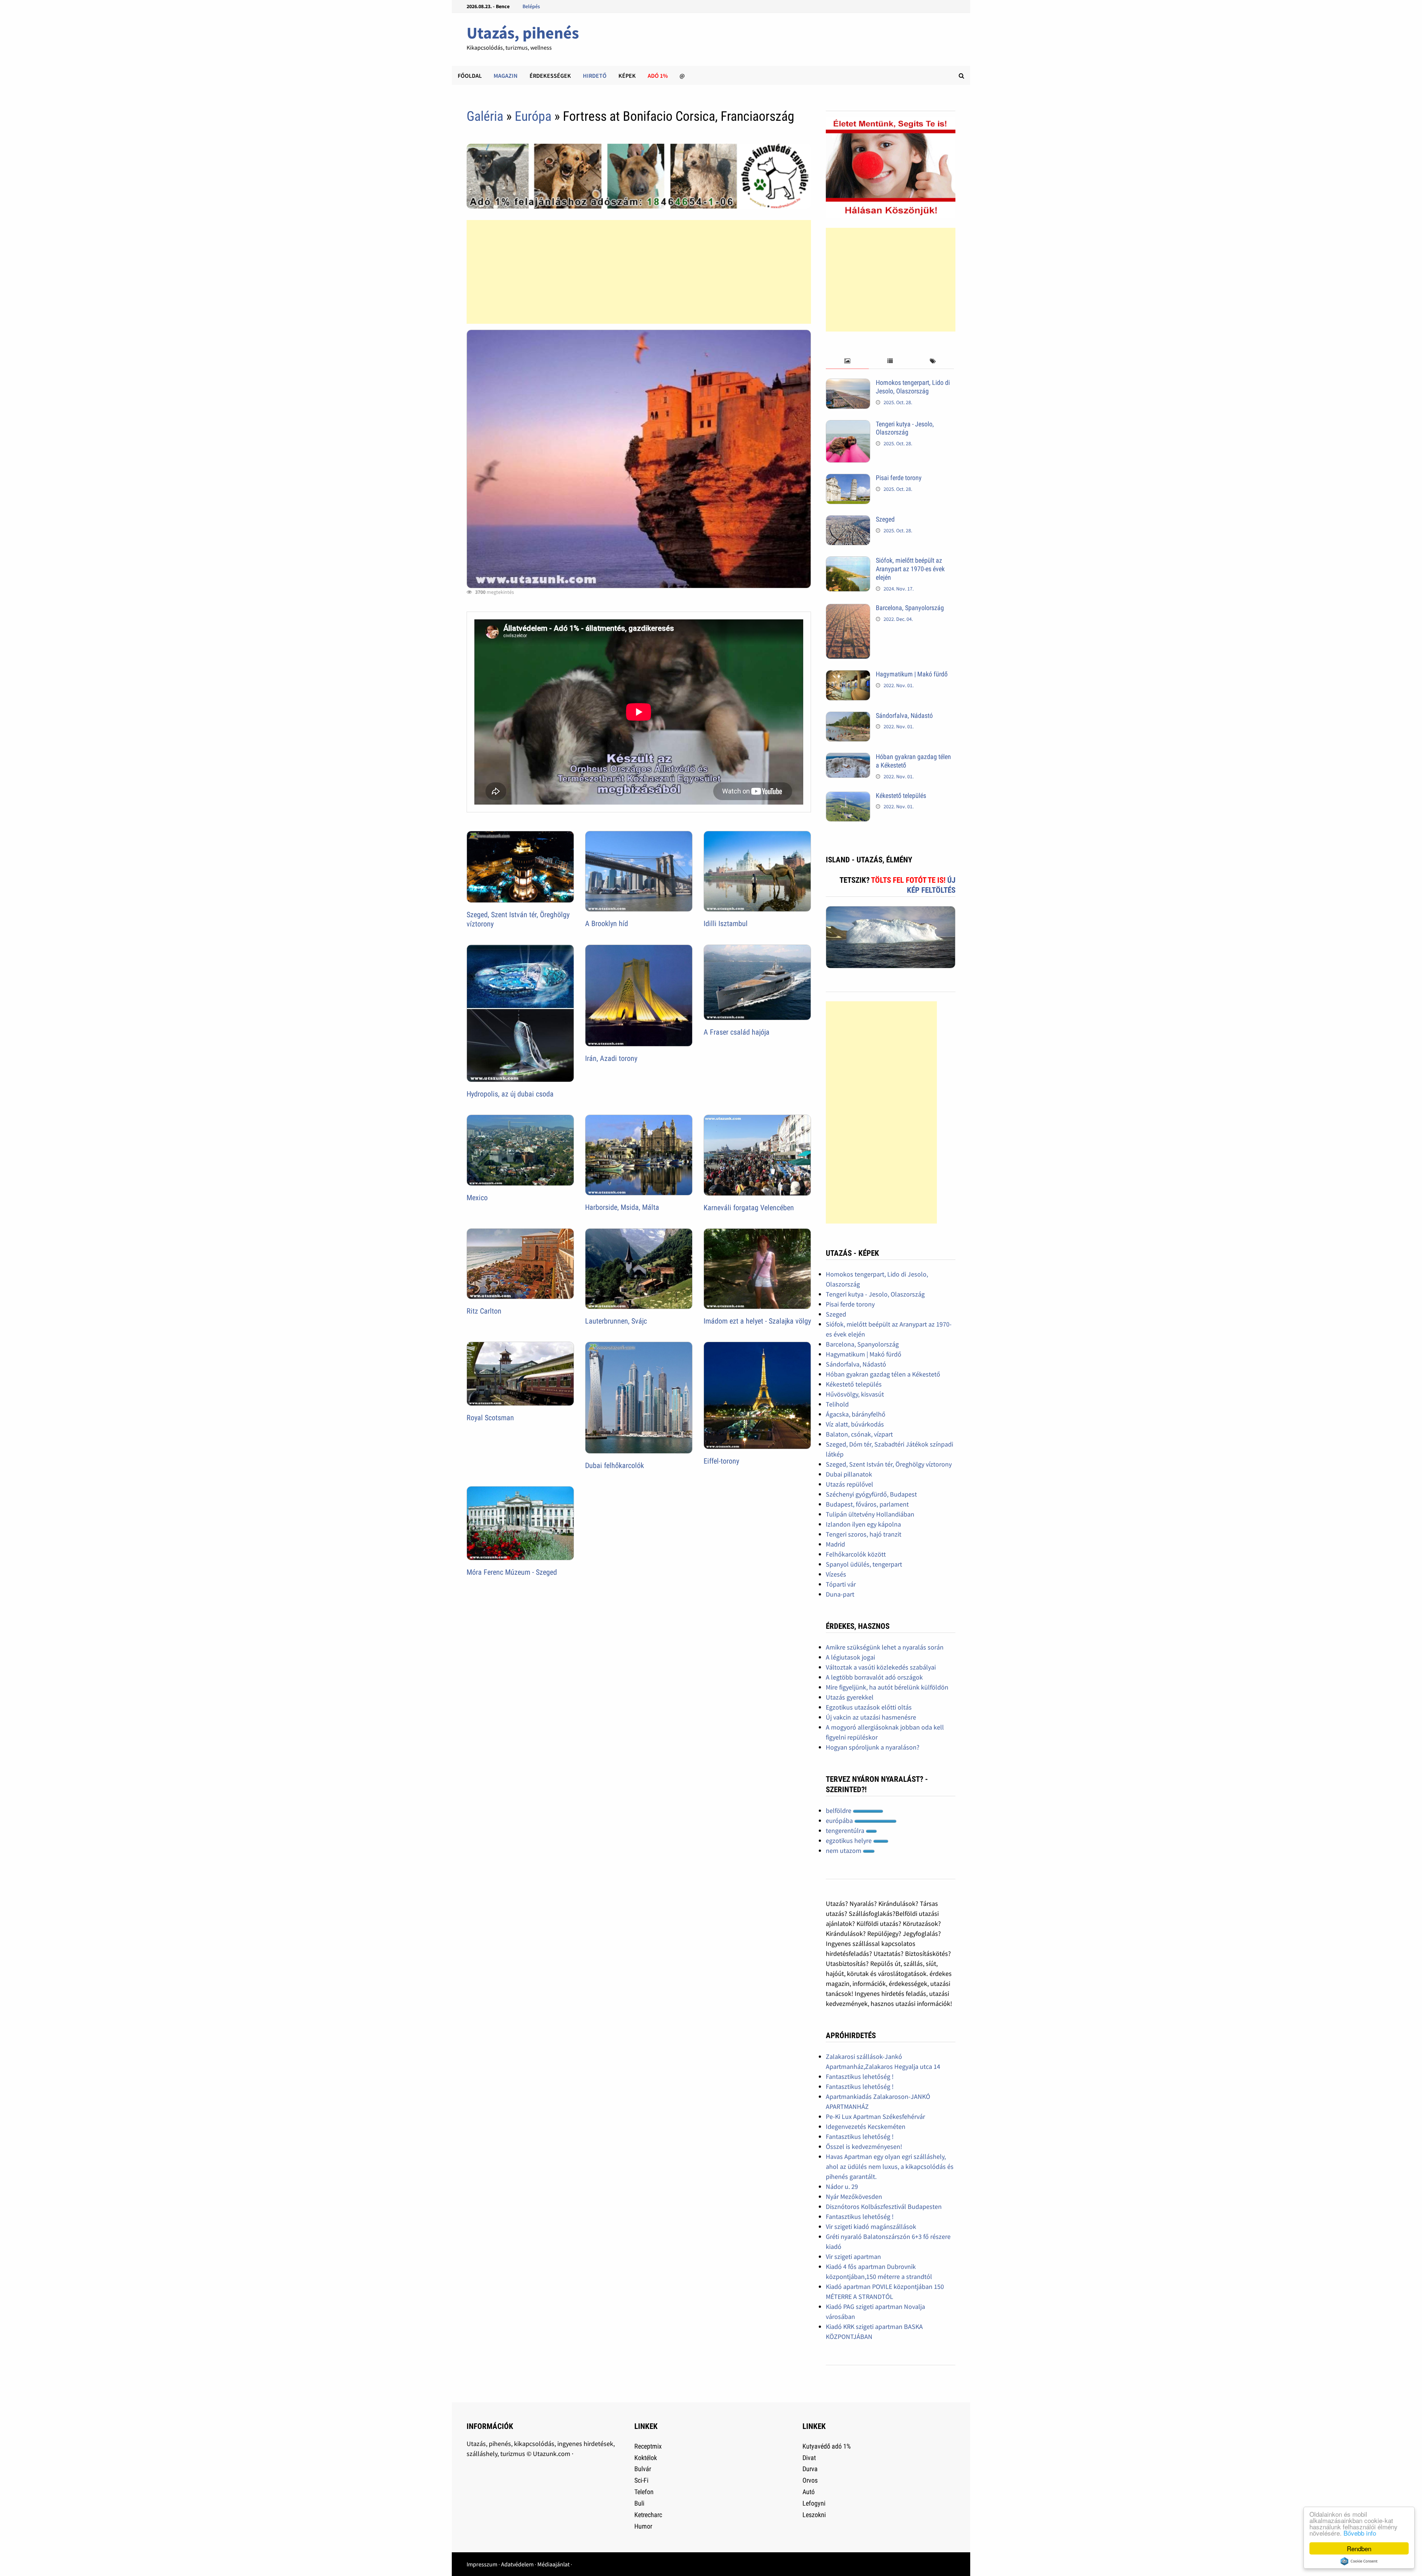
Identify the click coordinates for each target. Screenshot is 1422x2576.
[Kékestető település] (848, 797)
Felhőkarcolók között (856, 1554)
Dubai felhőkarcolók (615, 1465)
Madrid (835, 1544)
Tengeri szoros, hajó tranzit (864, 1534)
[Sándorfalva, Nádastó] (848, 717)
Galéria (485, 116)
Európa (533, 116)
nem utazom (844, 1851)
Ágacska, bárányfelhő (856, 1414)
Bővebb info (1360, 2533)
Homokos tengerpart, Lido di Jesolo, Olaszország (913, 387)
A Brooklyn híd (607, 923)
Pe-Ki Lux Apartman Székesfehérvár (875, 2116)
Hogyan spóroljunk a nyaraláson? (873, 1747)
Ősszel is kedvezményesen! (864, 2146)
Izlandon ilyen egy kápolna (863, 1524)
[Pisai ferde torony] (848, 479)
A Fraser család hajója (737, 1032)
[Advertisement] (639, 272)
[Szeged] (848, 520)
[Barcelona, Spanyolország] (848, 609)
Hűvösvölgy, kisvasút (855, 1394)
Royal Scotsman (490, 1418)
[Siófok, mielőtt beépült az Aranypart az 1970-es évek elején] (848, 561)
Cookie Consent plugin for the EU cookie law (1359, 2561)
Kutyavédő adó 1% (827, 2446)
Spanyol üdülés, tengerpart (864, 1564)
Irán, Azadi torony (611, 1058)
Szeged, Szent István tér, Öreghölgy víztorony (889, 1464)
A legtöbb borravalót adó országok (874, 1677)
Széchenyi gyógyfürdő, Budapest (871, 1494)
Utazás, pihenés (523, 33)
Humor (643, 2526)
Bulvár (643, 2469)
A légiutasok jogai (850, 1657)
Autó (809, 2492)
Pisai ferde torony (899, 478)
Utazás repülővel (849, 1484)
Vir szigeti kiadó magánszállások (871, 2226)
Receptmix (648, 2446)
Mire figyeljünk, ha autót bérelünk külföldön (887, 1687)
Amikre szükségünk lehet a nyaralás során (885, 1647)
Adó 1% (658, 76)
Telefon (644, 2492)
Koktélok (646, 2458)
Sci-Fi (641, 2480)
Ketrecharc (648, 2515)
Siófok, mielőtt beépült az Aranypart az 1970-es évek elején (910, 569)
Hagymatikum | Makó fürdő (912, 674)
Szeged (885, 519)
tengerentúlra (846, 1831)
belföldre (839, 1810)
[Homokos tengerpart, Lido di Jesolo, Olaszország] (848, 384)
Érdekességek (550, 76)
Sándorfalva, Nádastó (904, 715)
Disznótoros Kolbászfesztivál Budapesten (884, 2206)
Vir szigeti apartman (853, 2257)
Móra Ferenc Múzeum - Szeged (512, 1572)
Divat (809, 2458)
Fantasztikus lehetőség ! (860, 2076)
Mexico (477, 1198)
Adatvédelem (517, 2564)
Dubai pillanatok (849, 1474)
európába (840, 1820)
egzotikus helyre (849, 1841)
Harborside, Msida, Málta (622, 1207)
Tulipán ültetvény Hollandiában (870, 1514)
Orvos (810, 2480)
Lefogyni (814, 2503)
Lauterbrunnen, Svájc (616, 1321)
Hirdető (595, 76)
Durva (810, 2469)
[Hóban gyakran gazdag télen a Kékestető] (848, 758)
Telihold (837, 1404)
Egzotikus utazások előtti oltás (869, 1707)
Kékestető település (901, 796)
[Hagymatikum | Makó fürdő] (848, 675)
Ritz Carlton (484, 1311)
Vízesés (836, 1574)
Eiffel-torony (721, 1461)
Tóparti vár (841, 1584)
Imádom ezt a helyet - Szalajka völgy (757, 1321)
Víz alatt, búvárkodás (855, 1424)
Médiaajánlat (553, 2564)
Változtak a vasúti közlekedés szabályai (881, 1667)
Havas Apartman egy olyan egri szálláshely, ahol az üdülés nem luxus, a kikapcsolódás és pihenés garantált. (890, 2166)
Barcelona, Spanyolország (910, 608)
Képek (627, 76)
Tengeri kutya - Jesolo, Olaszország (905, 428)
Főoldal (470, 76)
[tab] (847, 361)
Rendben (1359, 2548)
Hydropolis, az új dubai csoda (510, 1094)
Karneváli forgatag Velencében (749, 1208)
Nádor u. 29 (842, 2186)
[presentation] (847, 361)
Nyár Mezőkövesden (854, 2196)
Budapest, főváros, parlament (867, 1504)
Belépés (531, 6)
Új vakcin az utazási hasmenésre (871, 1717)
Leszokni (814, 2515)
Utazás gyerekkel (850, 1697)
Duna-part (840, 1594)
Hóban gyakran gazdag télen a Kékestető (883, 1374)
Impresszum (482, 2564)
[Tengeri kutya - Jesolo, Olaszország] (848, 425)
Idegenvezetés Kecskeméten (866, 2126)
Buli (639, 2503)
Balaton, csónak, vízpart (859, 1434)
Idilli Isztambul (726, 923)
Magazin (506, 76)
